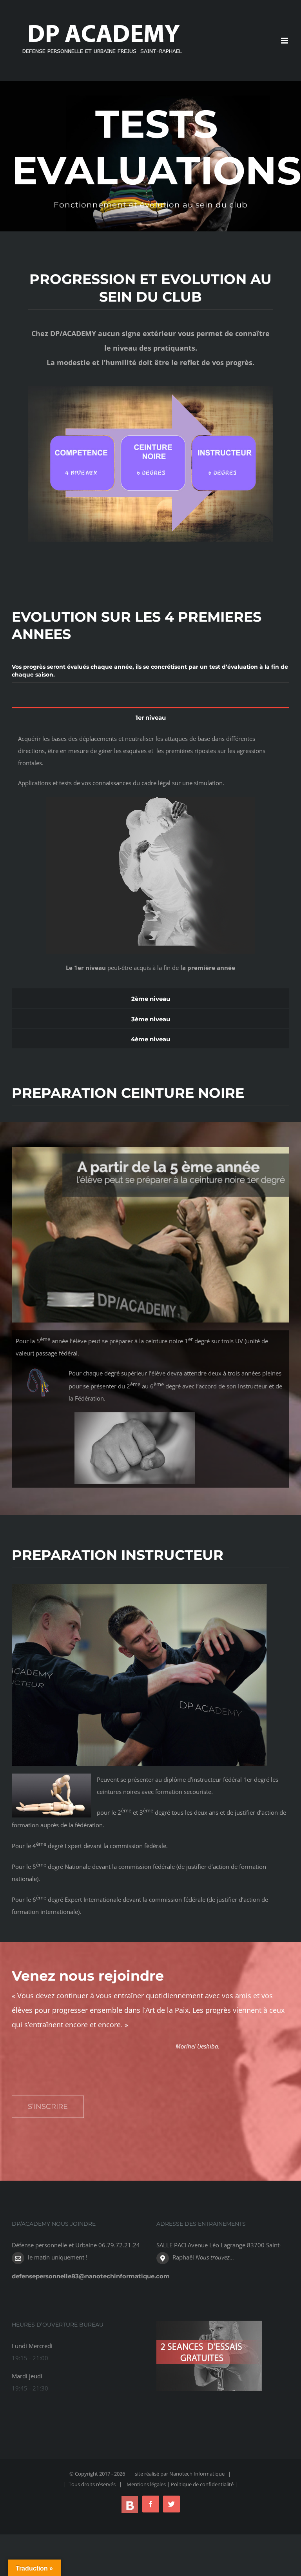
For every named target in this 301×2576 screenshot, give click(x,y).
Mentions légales (146, 2484)
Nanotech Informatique (197, 2474)
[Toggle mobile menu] (285, 41)
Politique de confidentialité (203, 2484)
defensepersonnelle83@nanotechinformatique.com (91, 2276)
